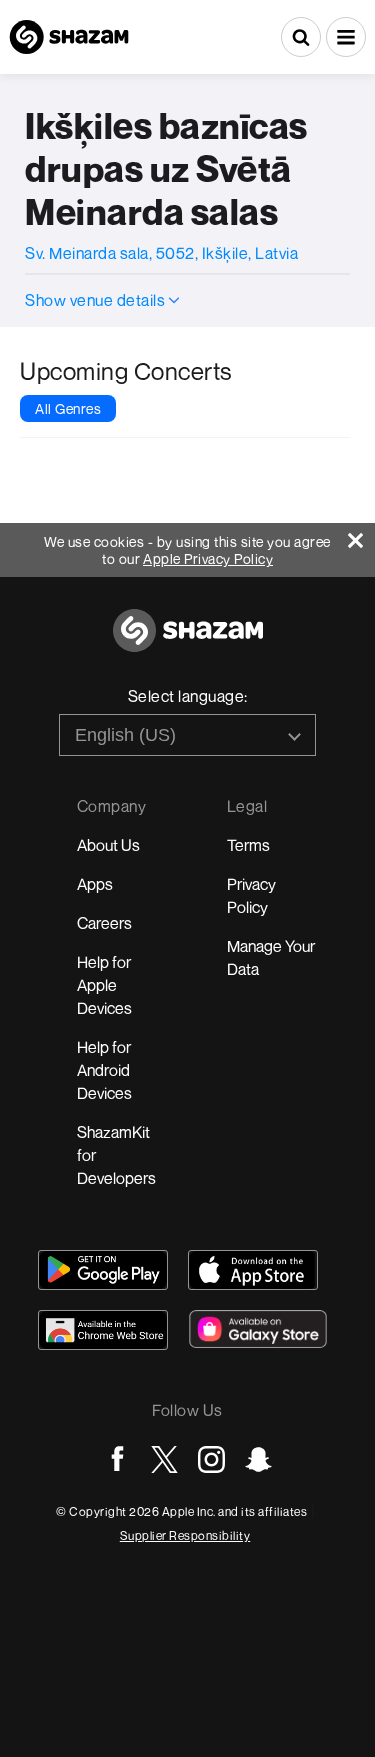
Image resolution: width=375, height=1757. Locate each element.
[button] (346, 37)
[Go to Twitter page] (164, 1459)
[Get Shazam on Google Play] (103, 1270)
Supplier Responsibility (185, 1535)
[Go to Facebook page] (117, 1459)
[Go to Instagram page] (211, 1459)
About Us (108, 845)
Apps (95, 884)
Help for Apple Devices (104, 985)
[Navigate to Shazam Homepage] (69, 37)
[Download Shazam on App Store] (253, 1270)
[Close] (361, 535)
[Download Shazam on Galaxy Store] (258, 1329)
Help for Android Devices (104, 1070)
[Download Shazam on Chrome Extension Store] (103, 1330)
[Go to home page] (188, 641)
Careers (104, 923)
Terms (248, 845)
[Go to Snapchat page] (258, 1459)
